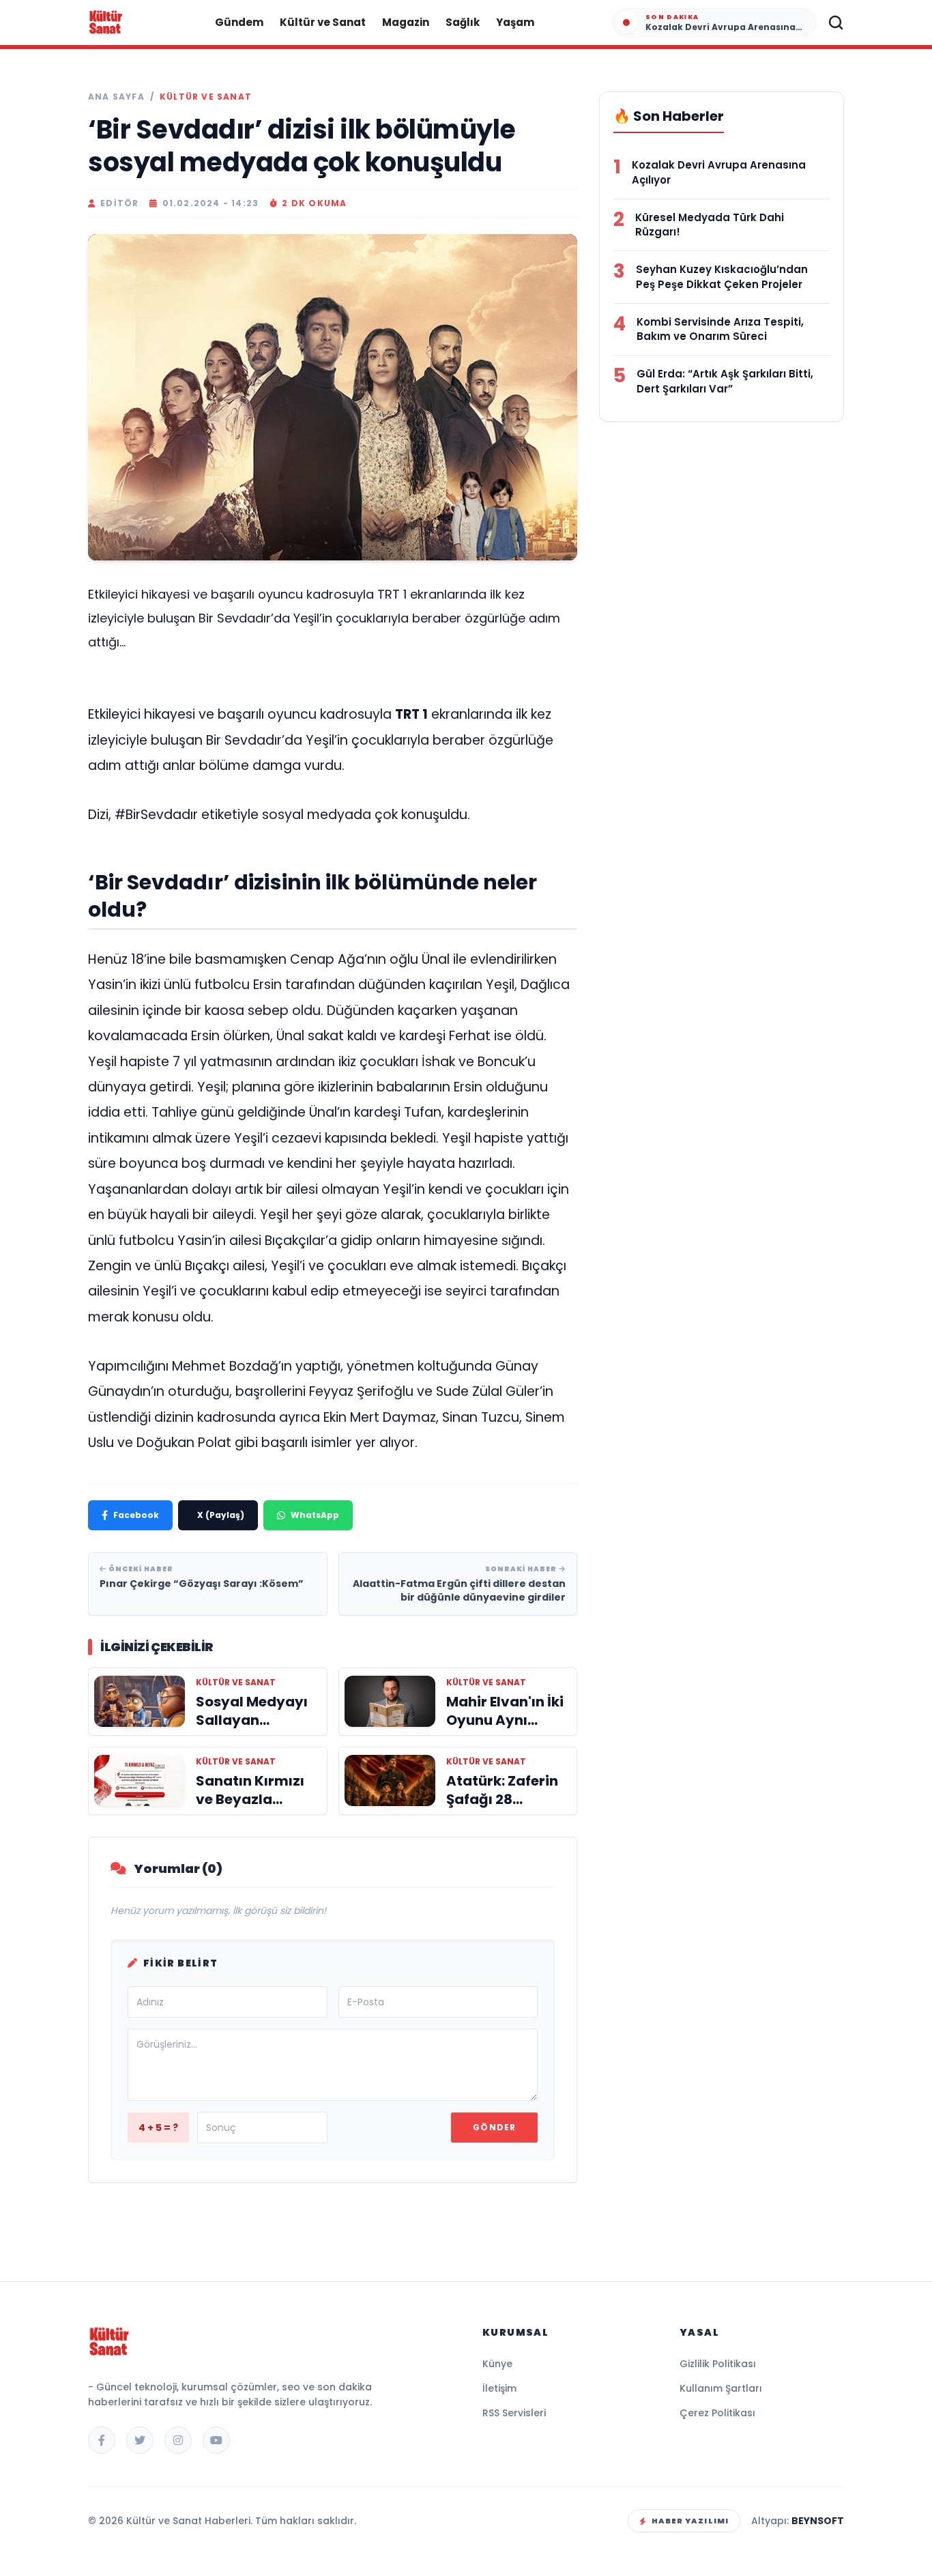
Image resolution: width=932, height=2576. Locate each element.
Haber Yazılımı (690, 2521)
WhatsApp (315, 1515)
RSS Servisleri (514, 2413)
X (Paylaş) (221, 1515)
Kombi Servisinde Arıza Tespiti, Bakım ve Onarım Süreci (720, 329)
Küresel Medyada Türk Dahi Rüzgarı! (710, 225)
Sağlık (463, 22)
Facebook (136, 1515)
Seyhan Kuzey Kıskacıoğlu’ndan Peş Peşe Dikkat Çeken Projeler (722, 277)
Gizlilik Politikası (718, 2364)
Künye (497, 2364)
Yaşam (515, 22)
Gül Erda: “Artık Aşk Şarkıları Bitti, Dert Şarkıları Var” (725, 381)
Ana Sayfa (116, 97)
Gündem (239, 22)
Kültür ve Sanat (323, 22)
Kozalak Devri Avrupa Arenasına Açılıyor (719, 172)
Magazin (406, 22)
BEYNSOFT (818, 2521)
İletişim (499, 2388)
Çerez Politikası (717, 2413)
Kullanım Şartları (721, 2388)
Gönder (494, 2127)
